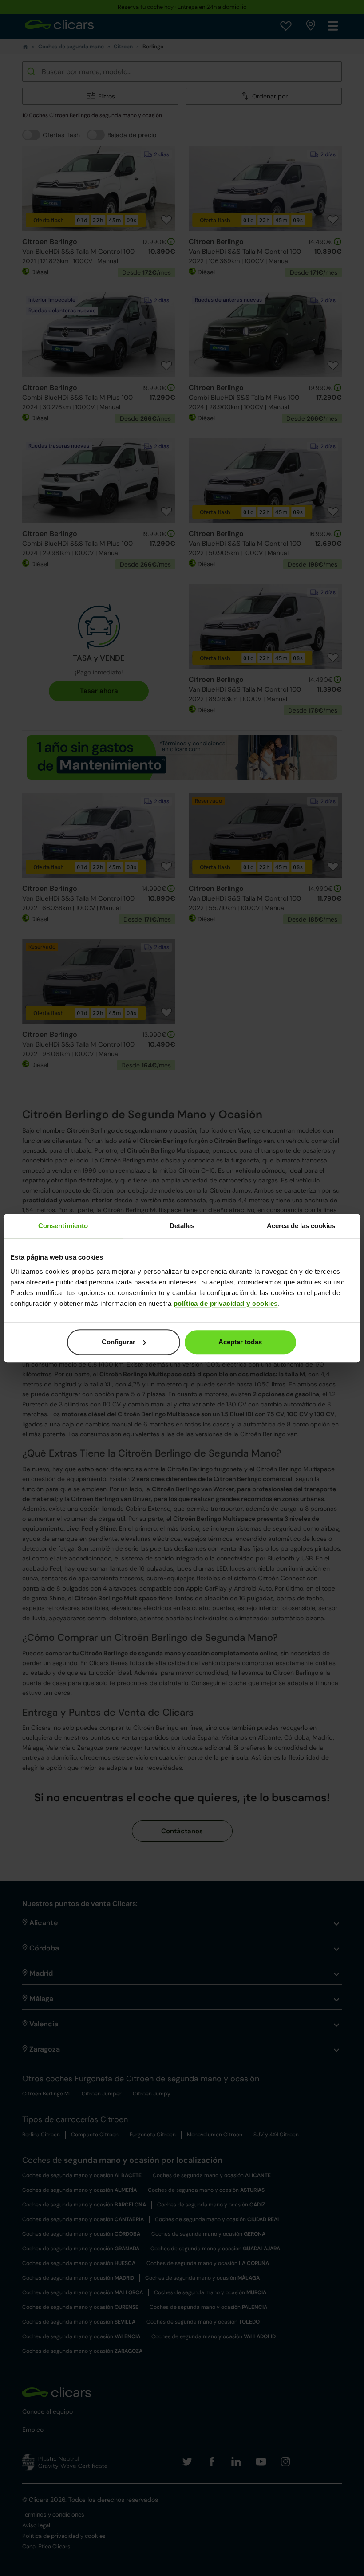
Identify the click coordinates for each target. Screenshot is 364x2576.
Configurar (119, 1342)
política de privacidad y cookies (226, 1303)
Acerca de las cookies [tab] (301, 1226)
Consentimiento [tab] (63, 1226)
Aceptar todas (240, 1342)
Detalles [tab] (182, 1226)
